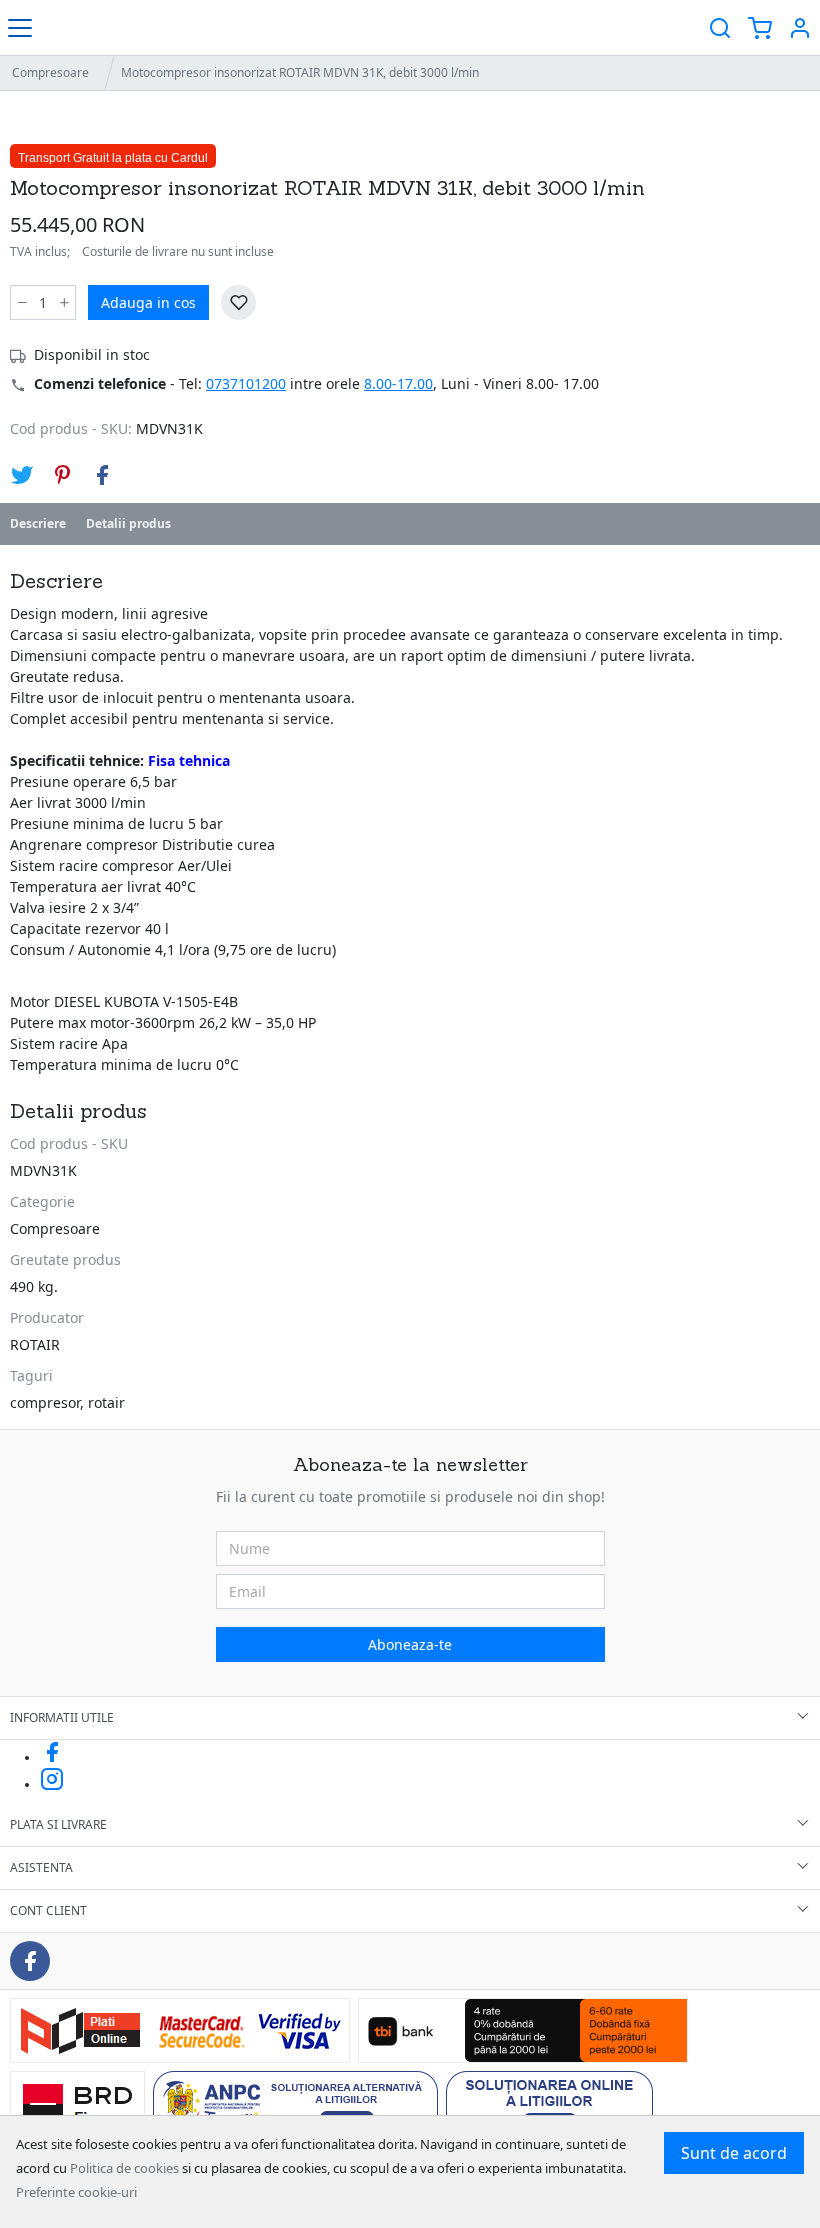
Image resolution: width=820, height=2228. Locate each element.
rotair (106, 1402)
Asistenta (41, 1867)
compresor (45, 1402)
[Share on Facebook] (102, 475)
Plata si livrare (58, 1824)
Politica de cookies (124, 2168)
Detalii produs (128, 523)
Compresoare (50, 72)
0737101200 (246, 383)
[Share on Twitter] (22, 475)
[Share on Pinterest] (62, 475)
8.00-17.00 (398, 383)
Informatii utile (62, 1717)
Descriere (38, 523)
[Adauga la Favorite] (238, 302)
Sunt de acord (734, 2153)
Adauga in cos (148, 302)
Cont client (48, 1910)
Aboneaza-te (410, 1644)
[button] (800, 27)
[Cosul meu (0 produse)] (760, 27)
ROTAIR (35, 1344)
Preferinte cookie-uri (76, 2192)
